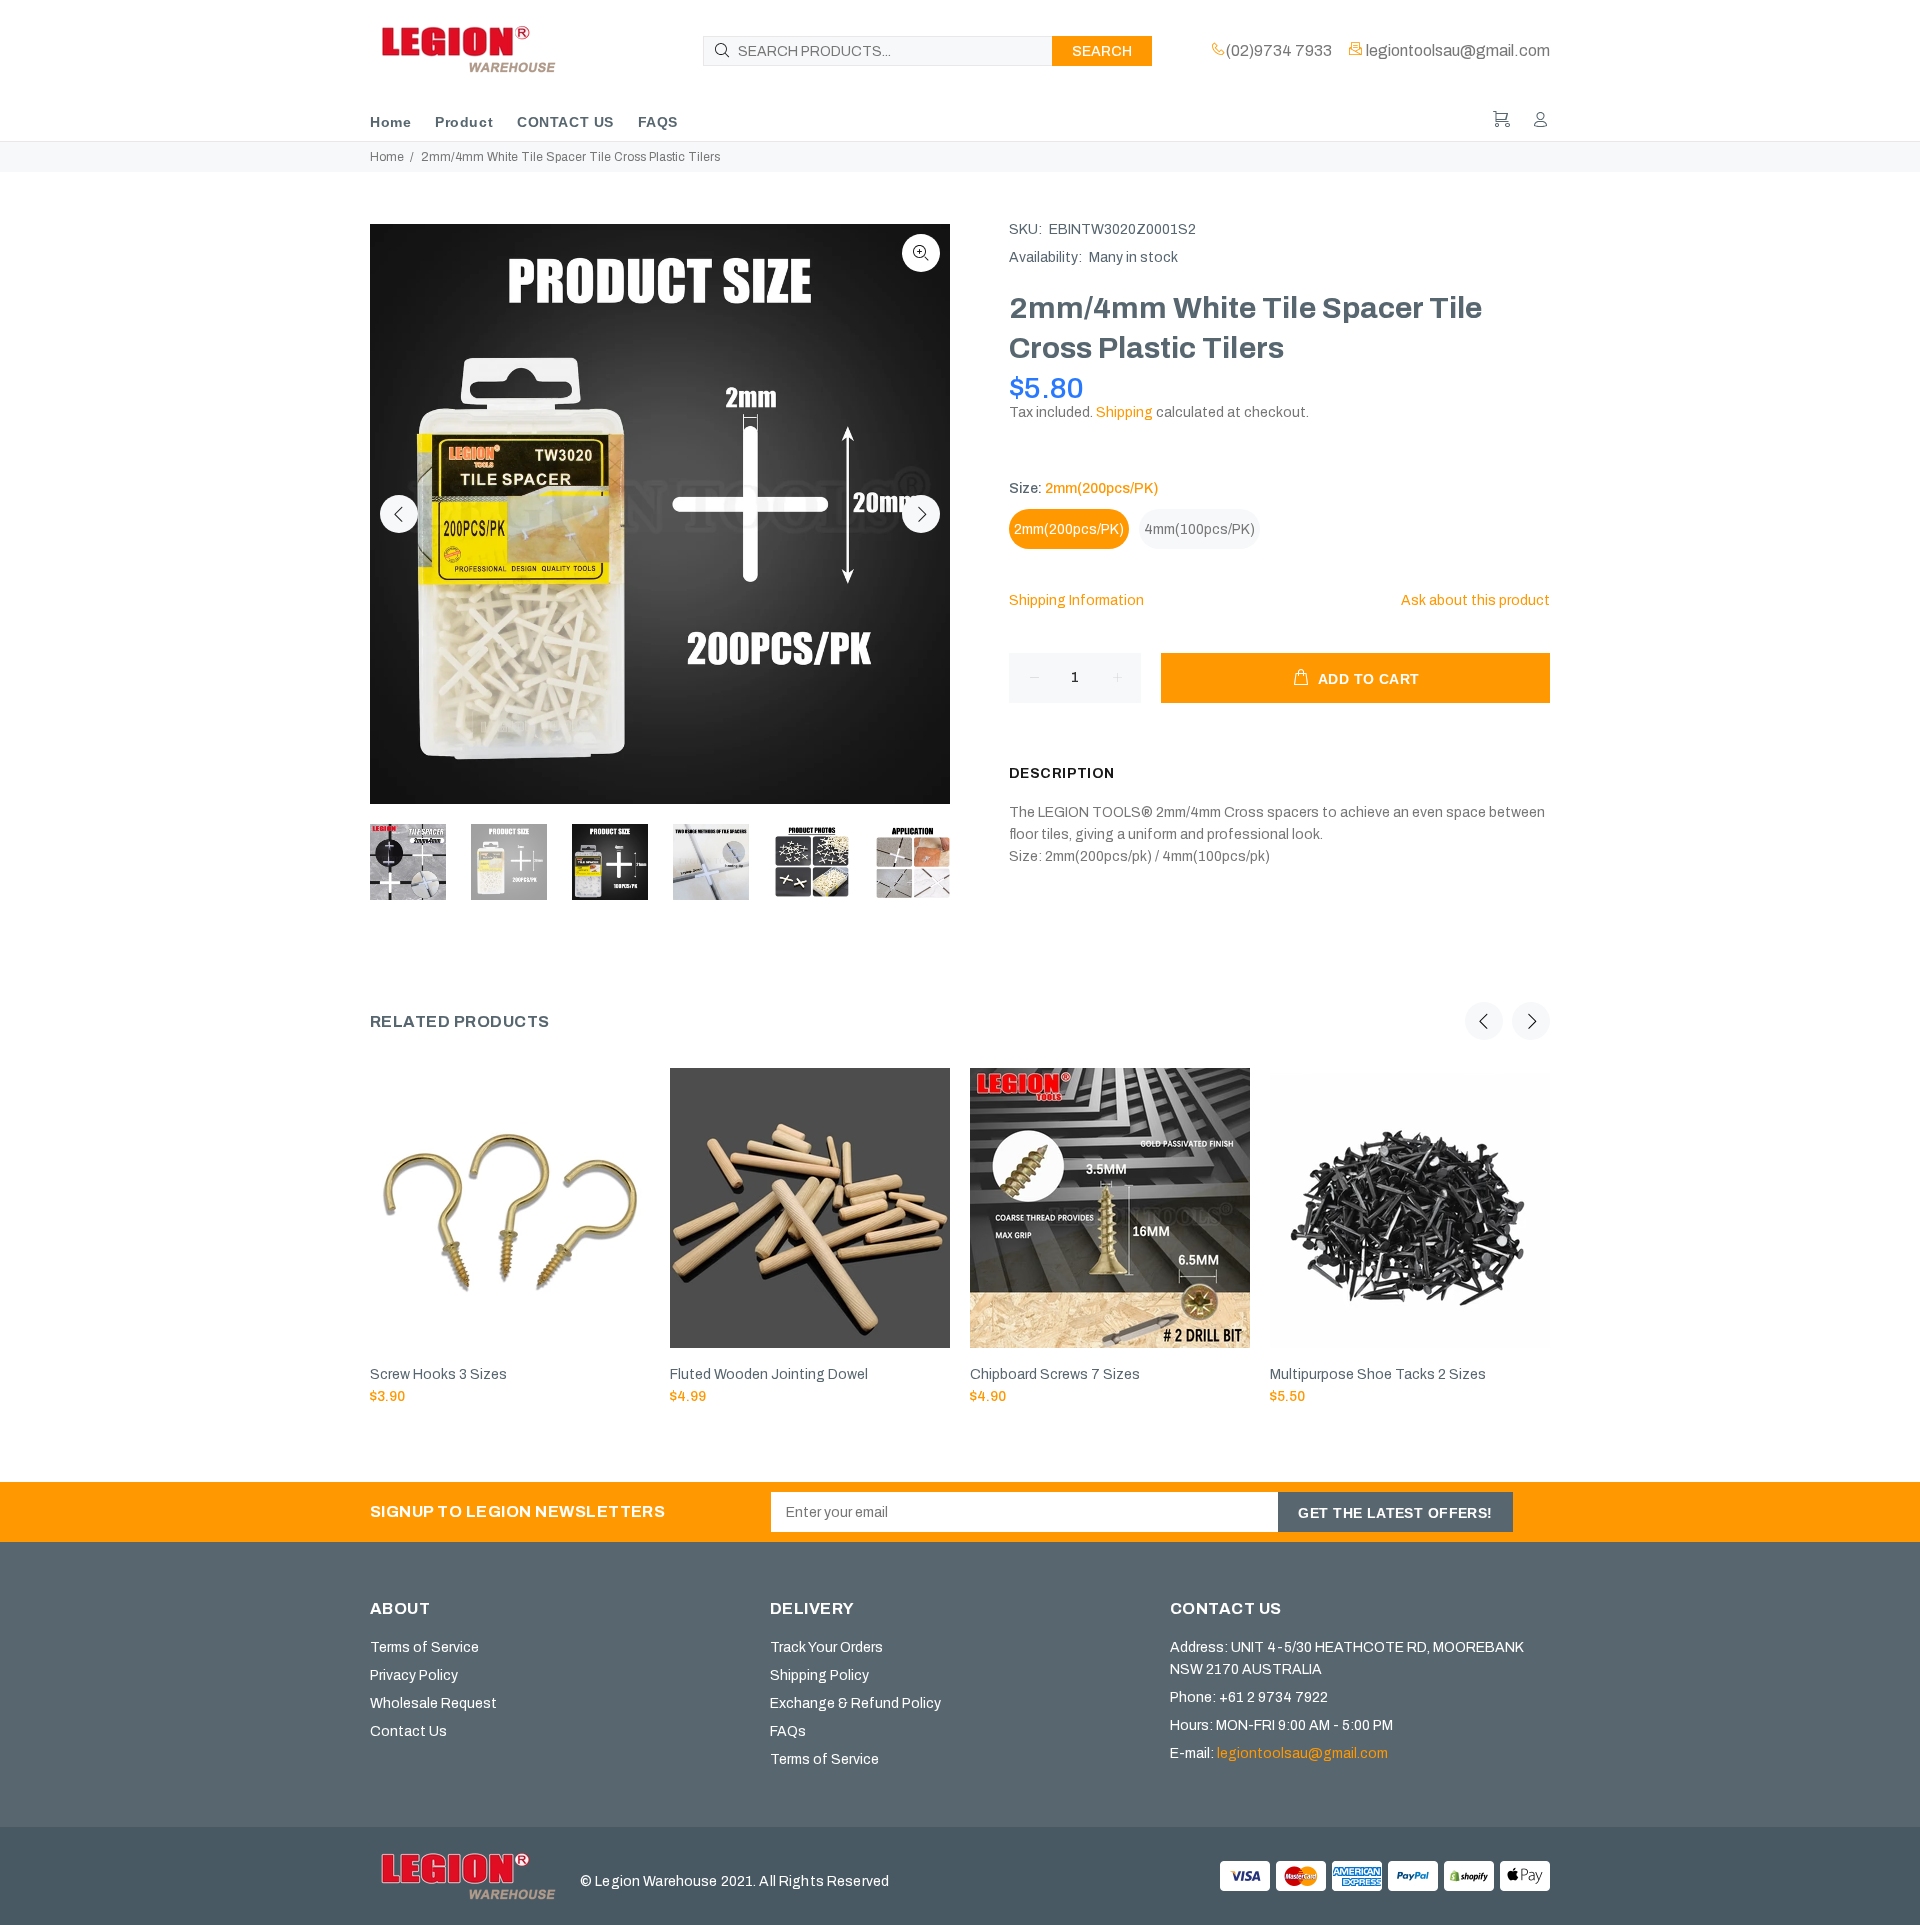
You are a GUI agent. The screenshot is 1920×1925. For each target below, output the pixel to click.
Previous (399, 514)
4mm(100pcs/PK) (1199, 529)
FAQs (788, 1731)
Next (921, 514)
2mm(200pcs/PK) (1069, 529)
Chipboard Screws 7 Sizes (1055, 1374)
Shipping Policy (819, 1675)
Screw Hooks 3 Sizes (438, 1374)
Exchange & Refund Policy (855, 1703)
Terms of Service (424, 1647)
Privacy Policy (414, 1675)
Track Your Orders (826, 1647)
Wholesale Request (433, 1703)
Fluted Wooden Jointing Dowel (769, 1374)
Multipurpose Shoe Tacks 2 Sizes (1378, 1374)
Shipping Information (1076, 600)
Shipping (1124, 412)
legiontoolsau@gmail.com (1302, 1753)
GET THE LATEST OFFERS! (1395, 1513)
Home (387, 157)
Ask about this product (1475, 600)
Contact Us (408, 1731)
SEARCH (1102, 51)
